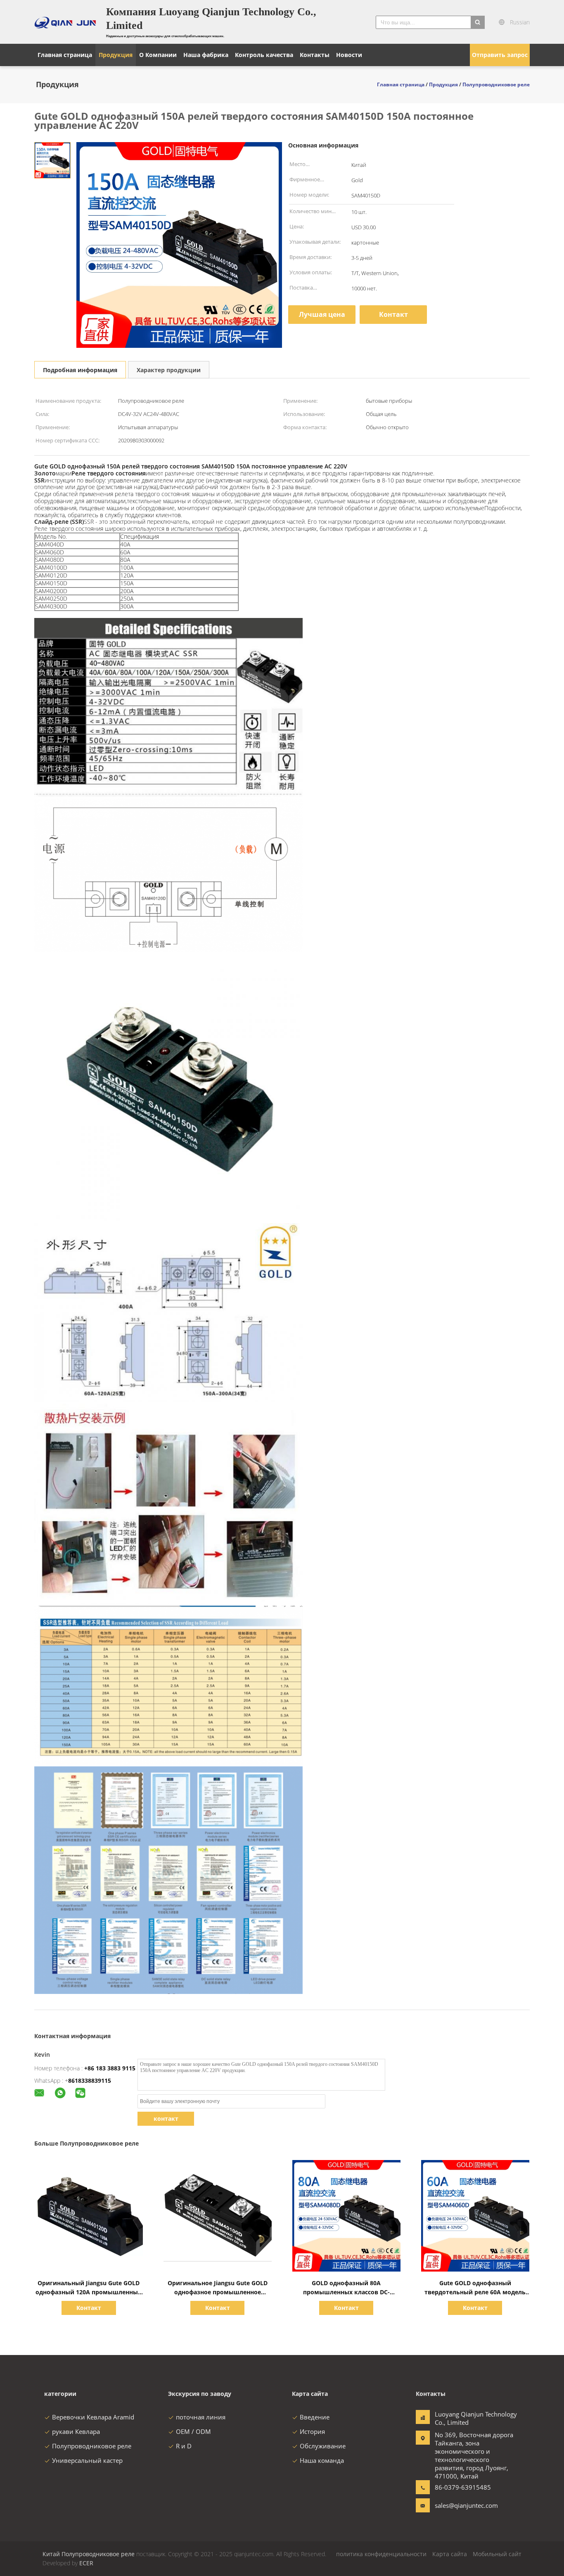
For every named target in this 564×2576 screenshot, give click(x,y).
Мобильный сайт (497, 2554)
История (312, 2431)
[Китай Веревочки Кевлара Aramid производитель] (65, 22)
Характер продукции (169, 370)
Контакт (393, 314)
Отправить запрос (500, 55)
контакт (166, 2119)
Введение (315, 2417)
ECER (86, 2563)
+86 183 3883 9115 (110, 2068)
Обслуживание (323, 2446)
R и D (184, 2446)
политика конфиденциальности (381, 2554)
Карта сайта (450, 2554)
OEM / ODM (193, 2431)
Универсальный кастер (87, 2460)
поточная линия (201, 2417)
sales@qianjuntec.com (461, 2505)
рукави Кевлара (76, 2431)
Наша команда (322, 2460)
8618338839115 (90, 2081)
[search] (478, 22)
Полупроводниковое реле (92, 2446)
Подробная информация (80, 370)
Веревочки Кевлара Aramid (93, 2417)
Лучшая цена (322, 314)
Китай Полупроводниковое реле (89, 2554)
